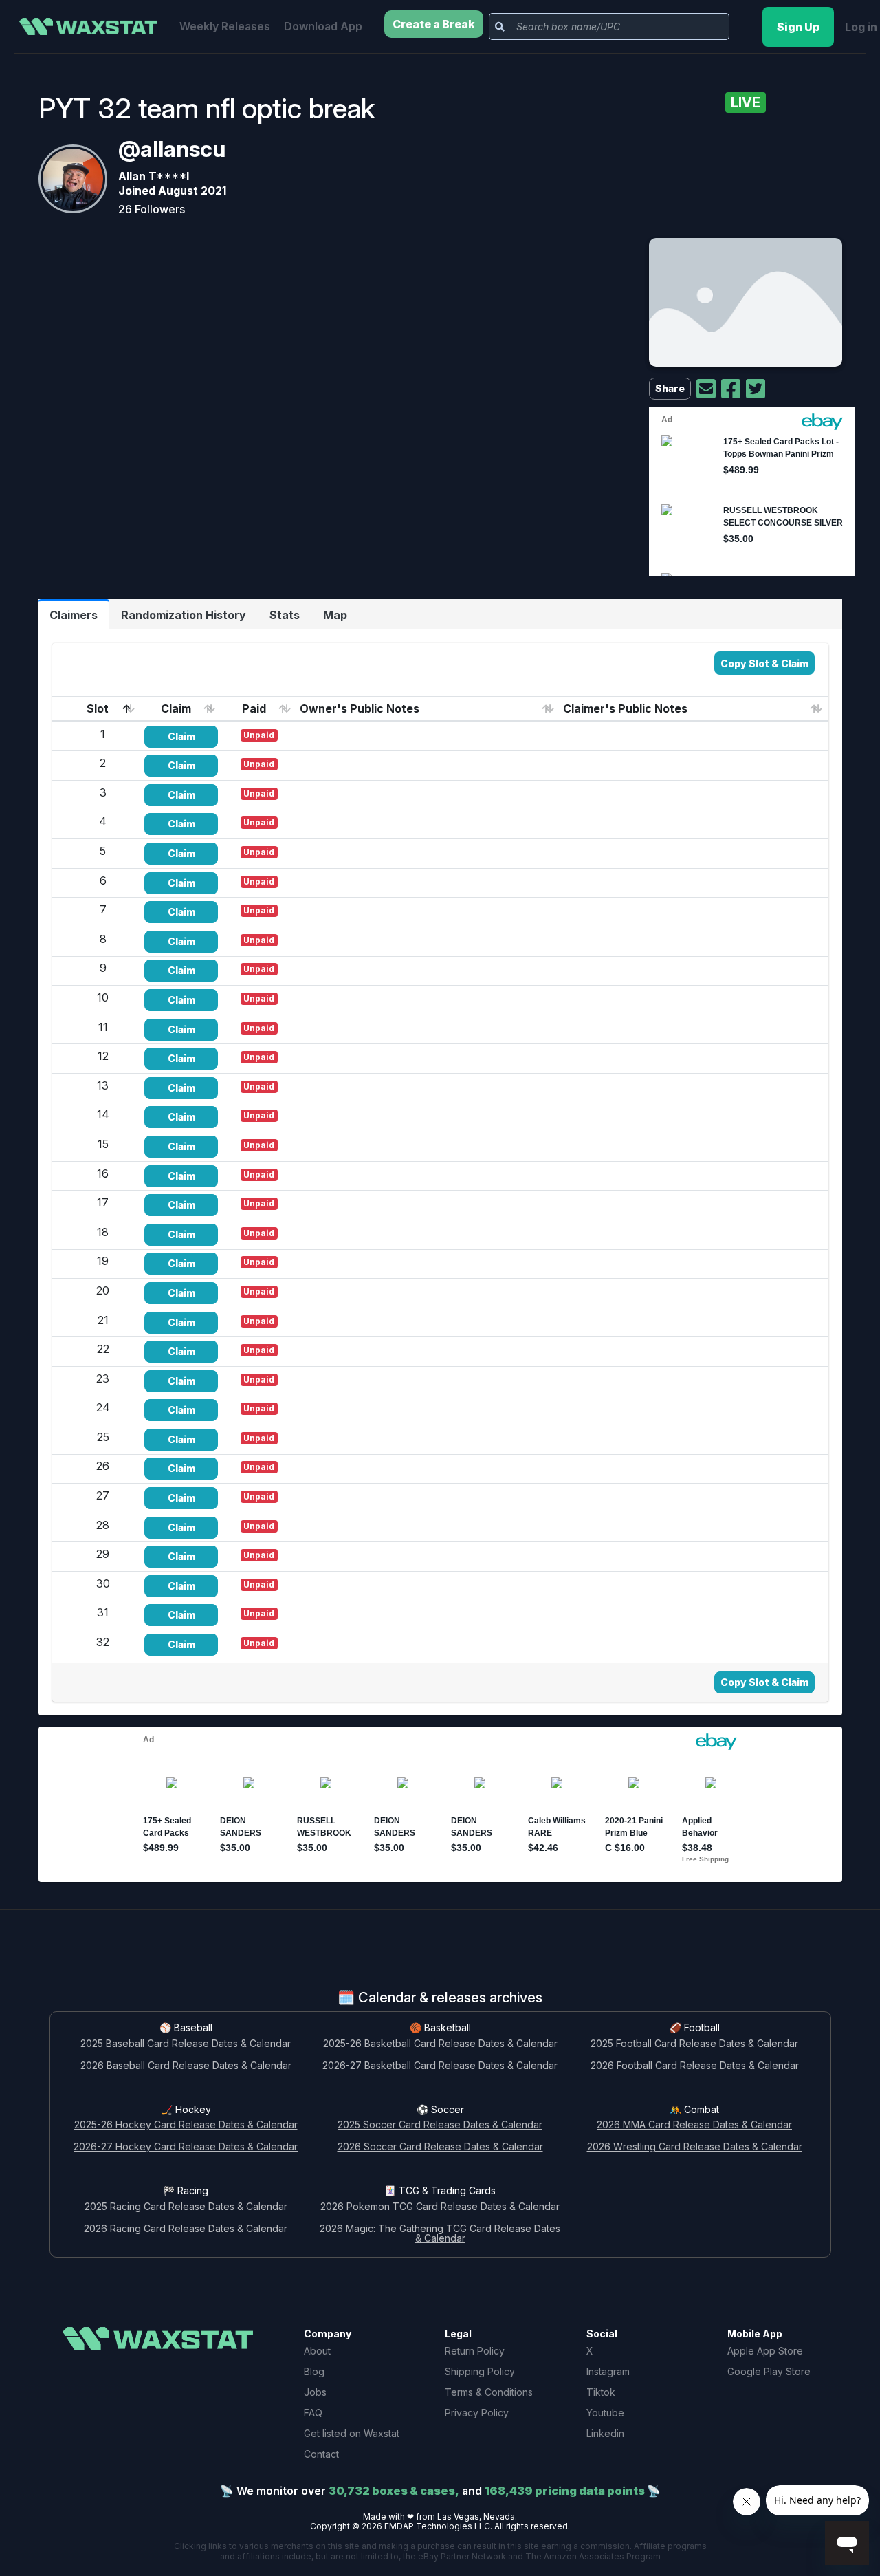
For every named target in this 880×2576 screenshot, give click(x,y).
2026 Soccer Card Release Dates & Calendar (440, 2147)
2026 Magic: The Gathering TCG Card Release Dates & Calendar (440, 2234)
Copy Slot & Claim (764, 663)
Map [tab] (335, 615)
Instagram (608, 2371)
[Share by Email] (706, 389)
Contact (321, 2454)
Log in (861, 27)
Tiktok (601, 2392)
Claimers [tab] (74, 615)
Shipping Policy (480, 2371)
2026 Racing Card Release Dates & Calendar (186, 2229)
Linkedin (605, 2433)
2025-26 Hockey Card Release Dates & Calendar (186, 2125)
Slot (98, 708)
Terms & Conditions (489, 2392)
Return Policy (475, 2351)
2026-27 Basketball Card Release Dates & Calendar (440, 2066)
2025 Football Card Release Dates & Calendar (694, 2044)
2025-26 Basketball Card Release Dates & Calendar (440, 2044)
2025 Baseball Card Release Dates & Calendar (186, 2044)
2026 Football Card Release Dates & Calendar (695, 2066)
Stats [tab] (285, 615)
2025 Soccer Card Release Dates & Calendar (440, 2125)
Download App (323, 26)
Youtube (605, 2413)
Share (670, 388)
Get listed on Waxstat (352, 2433)
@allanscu (172, 149)
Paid (254, 708)
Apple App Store (765, 2351)
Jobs (315, 2392)
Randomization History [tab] (184, 615)
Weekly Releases (225, 26)
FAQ (313, 2413)
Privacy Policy (477, 2413)
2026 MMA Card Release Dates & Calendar (694, 2125)
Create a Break (434, 24)
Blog (314, 2371)
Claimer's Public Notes (625, 708)
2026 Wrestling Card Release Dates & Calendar (695, 2147)
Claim (176, 708)
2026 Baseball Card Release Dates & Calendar (186, 2066)
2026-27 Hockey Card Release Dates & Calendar (186, 2147)
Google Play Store (769, 2371)
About (317, 2351)
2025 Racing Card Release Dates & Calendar (186, 2207)
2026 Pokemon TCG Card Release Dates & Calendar (440, 2207)
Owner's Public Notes (360, 708)
